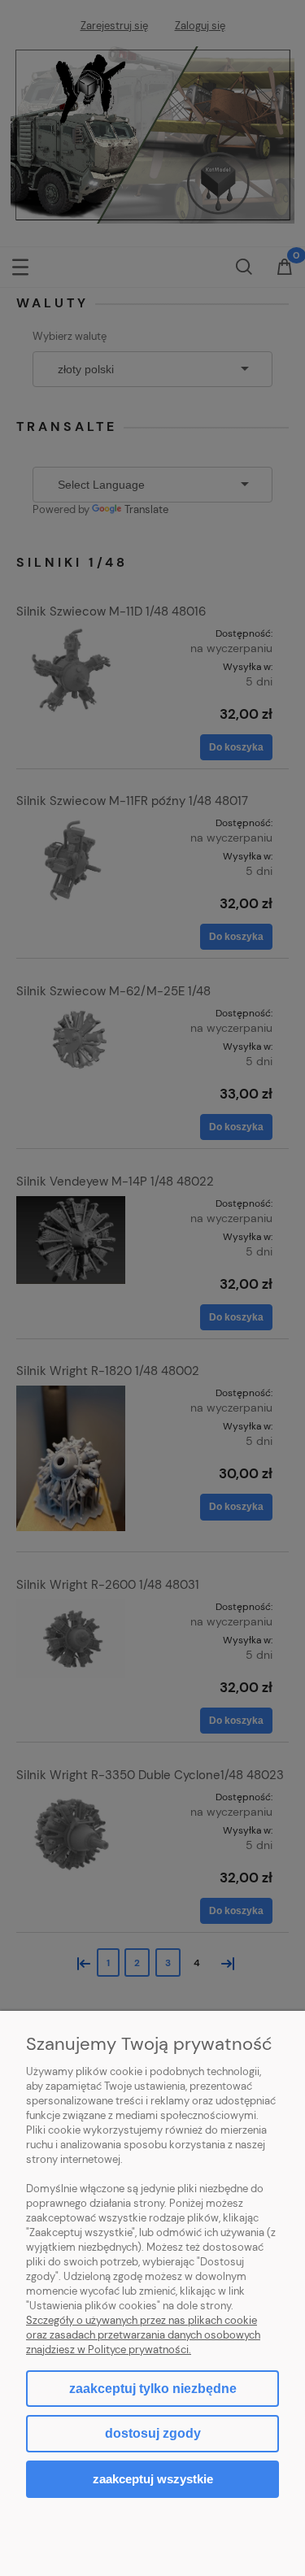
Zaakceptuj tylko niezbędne (153, 2389)
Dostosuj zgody (153, 2433)
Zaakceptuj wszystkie (153, 2479)
